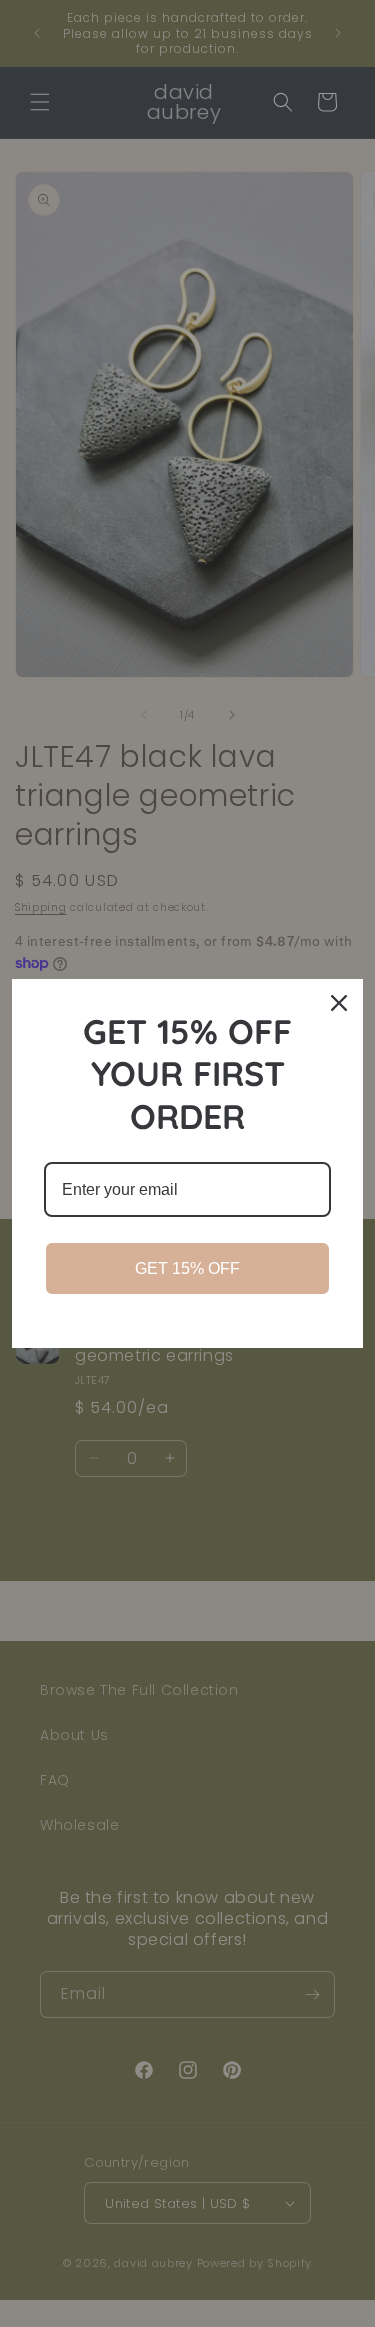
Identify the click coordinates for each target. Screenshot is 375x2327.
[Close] (339, 1003)
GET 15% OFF (187, 1268)
